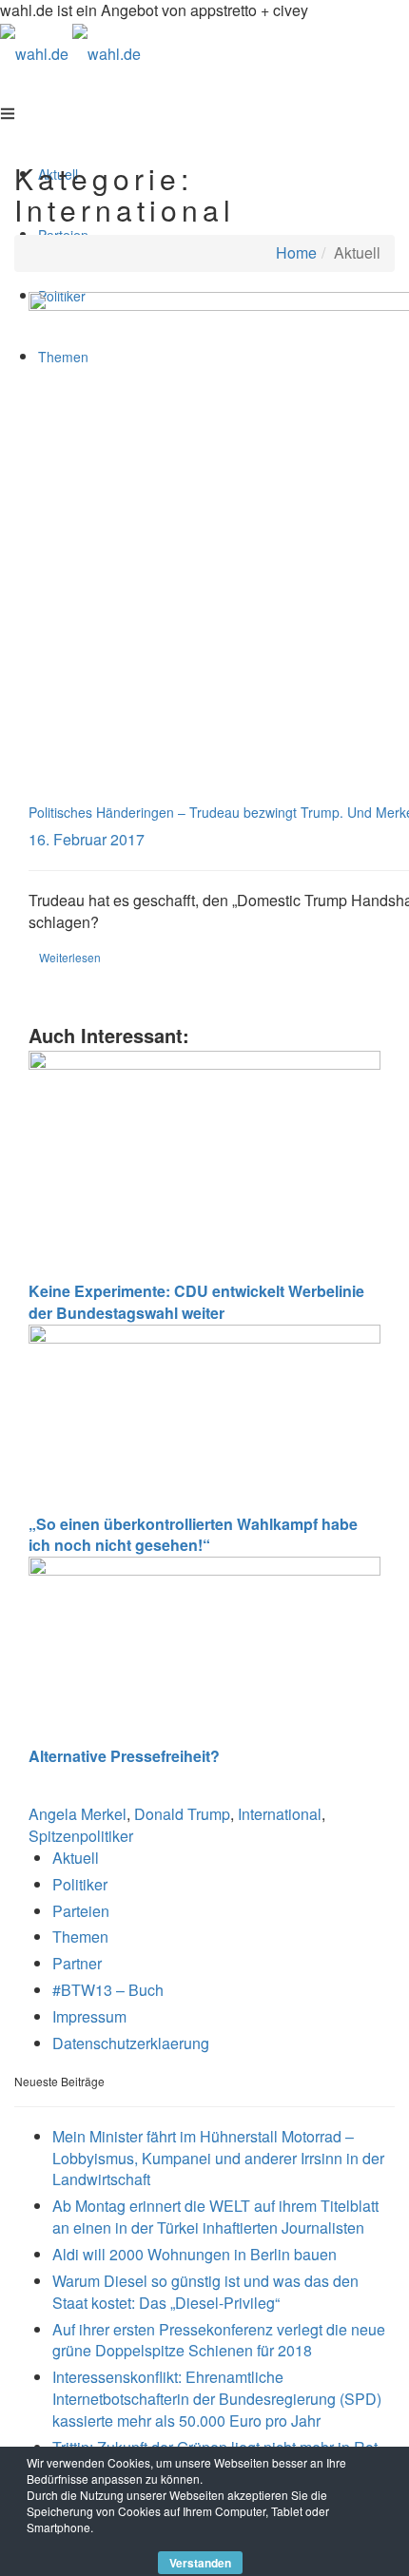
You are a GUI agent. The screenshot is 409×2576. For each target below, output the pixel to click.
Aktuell (76, 1858)
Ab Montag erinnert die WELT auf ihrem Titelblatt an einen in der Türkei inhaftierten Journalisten (215, 2217)
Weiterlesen (70, 957)
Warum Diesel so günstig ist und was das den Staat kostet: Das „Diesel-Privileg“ (205, 2292)
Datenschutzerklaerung (131, 2043)
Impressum (89, 2016)
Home (296, 252)
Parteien (81, 1911)
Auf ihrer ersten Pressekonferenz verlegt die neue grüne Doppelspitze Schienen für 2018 (219, 2340)
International (280, 1814)
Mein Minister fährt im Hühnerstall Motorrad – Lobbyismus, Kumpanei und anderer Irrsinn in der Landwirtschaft (218, 2158)
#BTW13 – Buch (108, 1990)
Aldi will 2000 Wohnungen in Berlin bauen (195, 2254)
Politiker (80, 1884)
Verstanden (200, 2563)
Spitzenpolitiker (81, 1836)
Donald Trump (182, 1814)
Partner (77, 1963)
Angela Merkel (78, 1814)
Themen (80, 1937)
